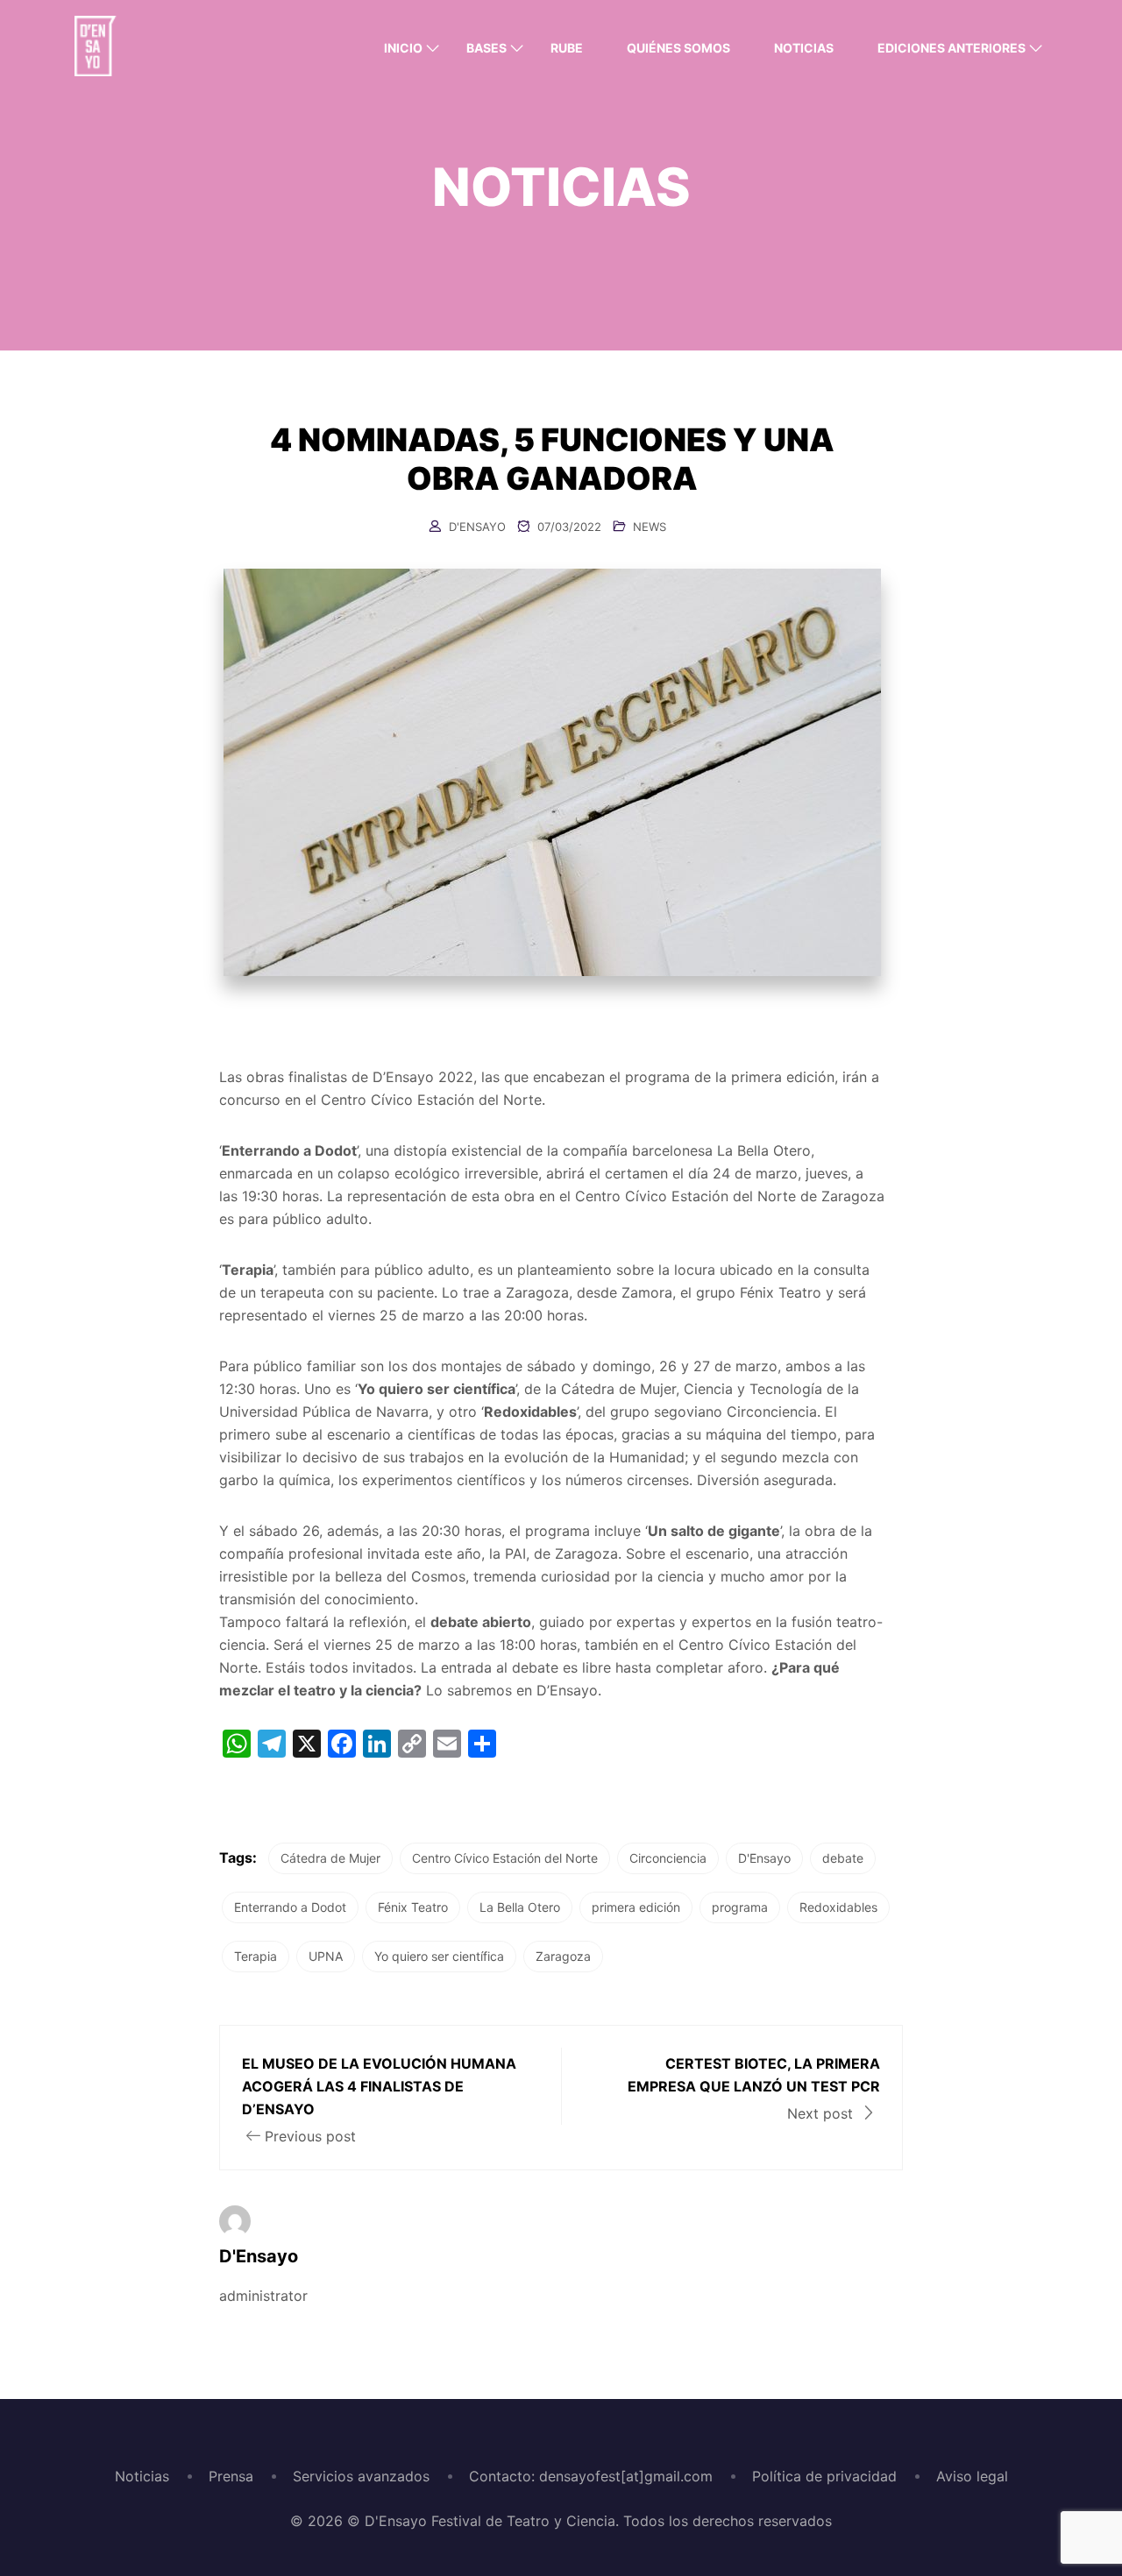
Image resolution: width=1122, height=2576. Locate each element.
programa (740, 1907)
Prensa (231, 2476)
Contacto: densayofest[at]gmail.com (591, 2476)
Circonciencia (668, 1858)
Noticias (804, 48)
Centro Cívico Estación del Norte (505, 1858)
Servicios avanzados (361, 2476)
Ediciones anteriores (952, 48)
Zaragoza (563, 1956)
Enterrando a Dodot (290, 1907)
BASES (486, 48)
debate (843, 1858)
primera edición (636, 1907)
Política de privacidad (824, 2476)
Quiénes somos (678, 48)
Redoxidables (838, 1907)
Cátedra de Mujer (330, 1858)
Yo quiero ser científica (439, 1956)
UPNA (326, 1956)
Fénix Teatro (413, 1907)
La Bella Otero (520, 1907)
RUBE (567, 48)
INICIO (403, 48)
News (650, 527)
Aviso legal (972, 2476)
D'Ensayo (477, 527)
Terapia (256, 1956)
